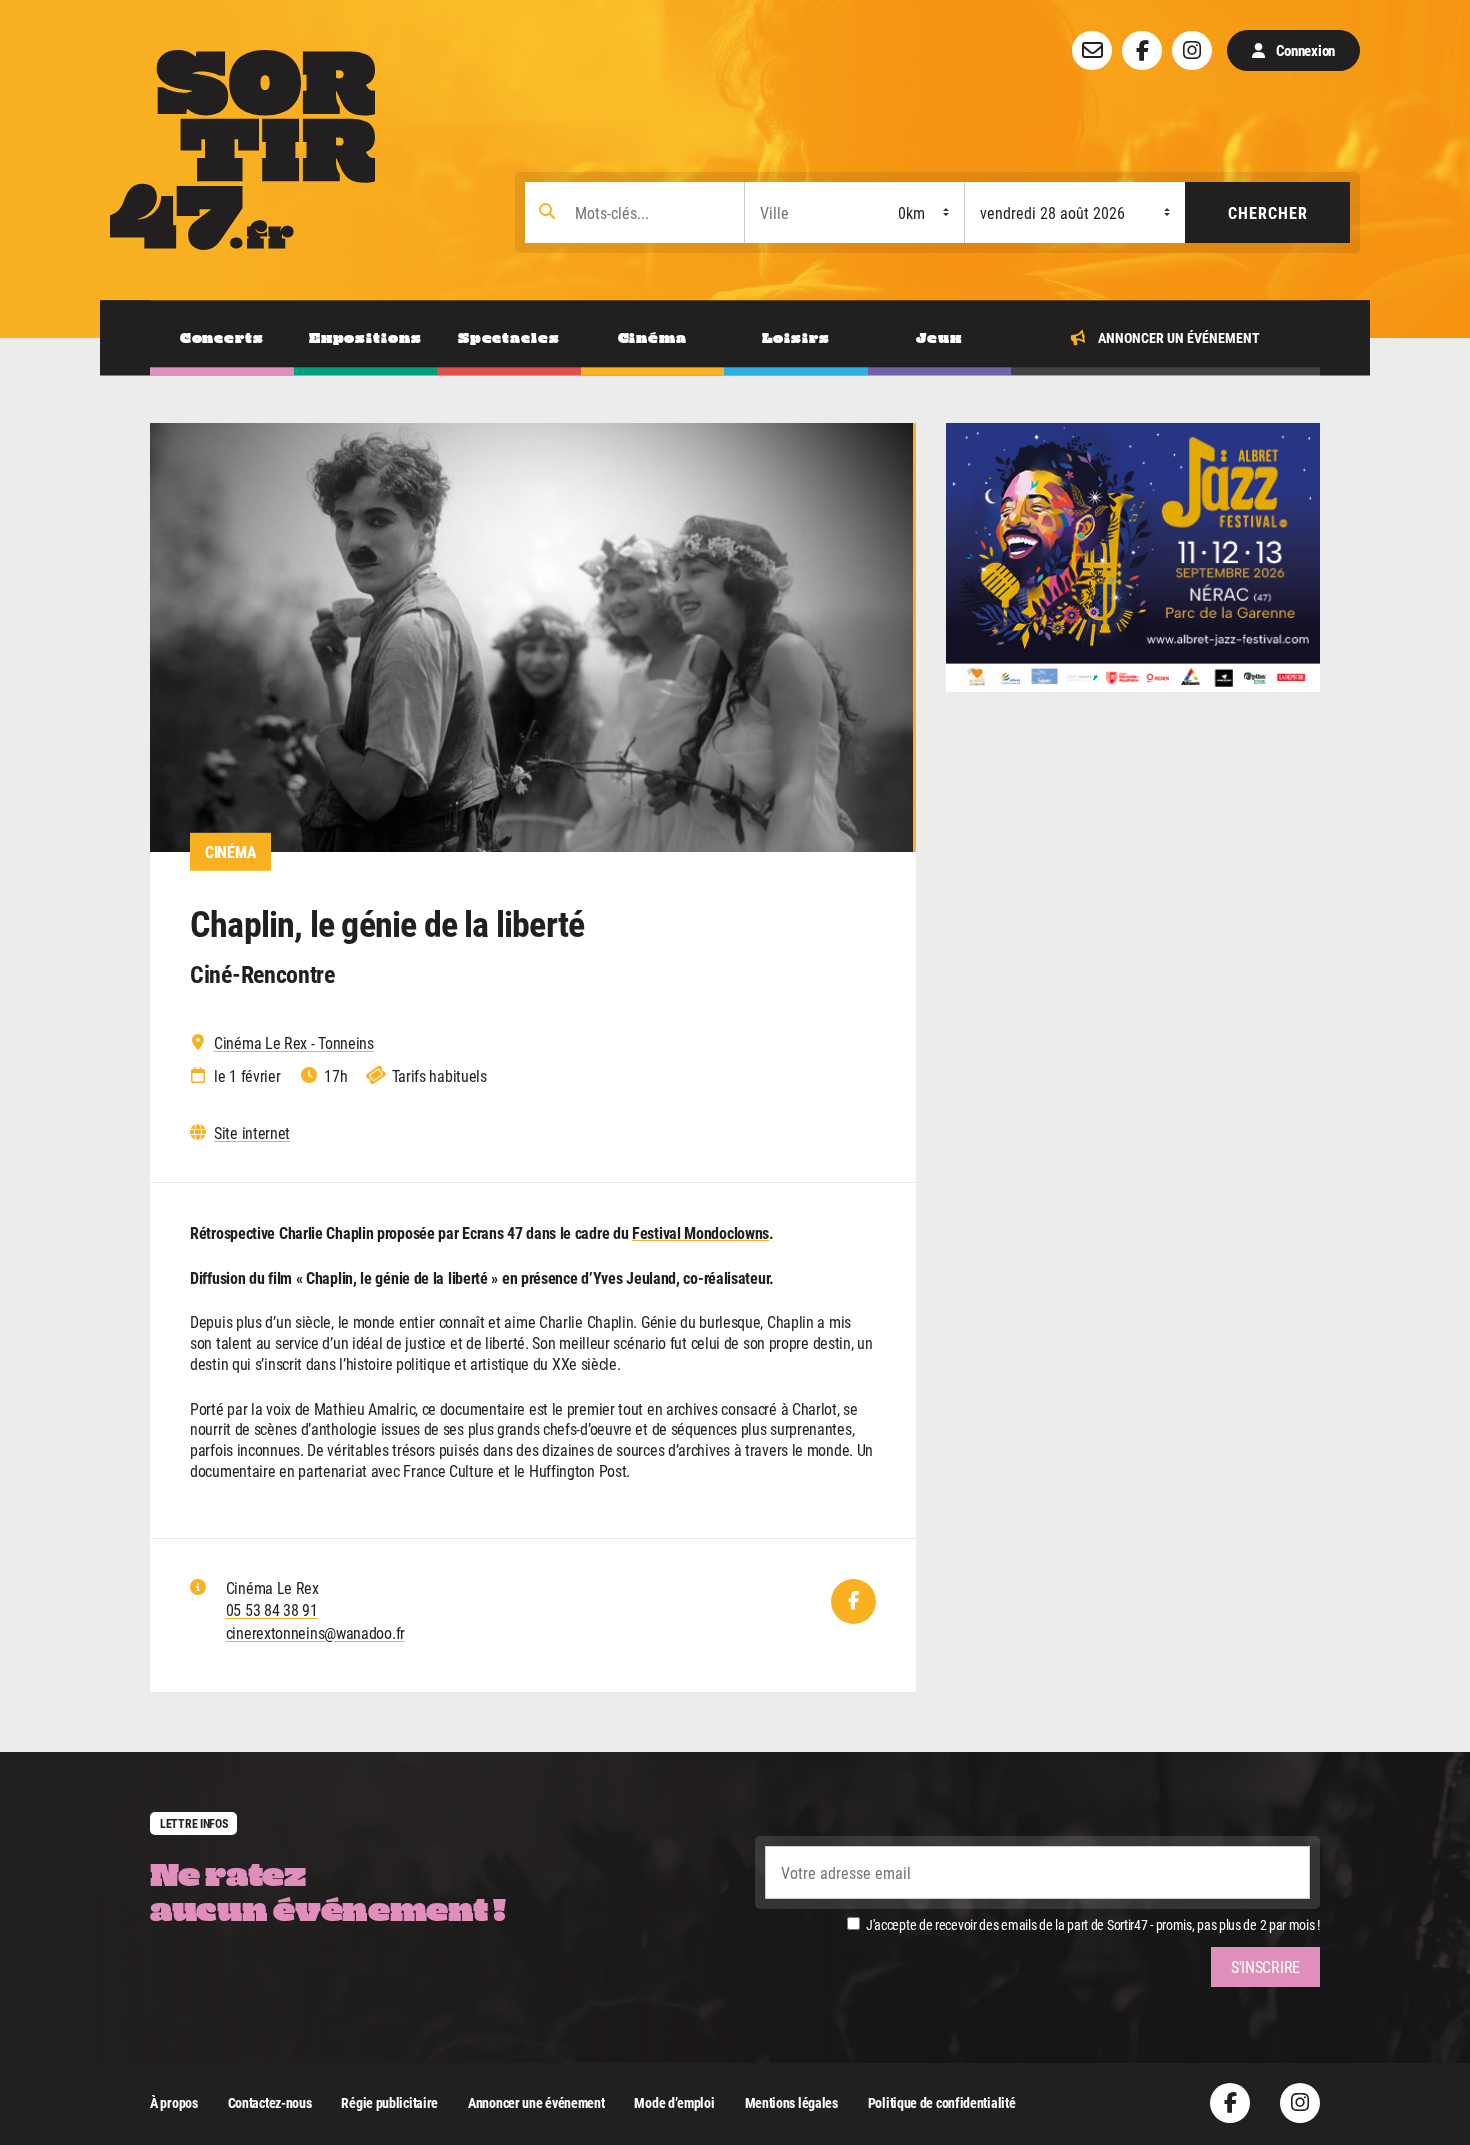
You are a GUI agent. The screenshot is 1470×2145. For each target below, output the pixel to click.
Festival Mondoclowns (700, 1232)
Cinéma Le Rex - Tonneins (294, 1043)
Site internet (252, 1133)
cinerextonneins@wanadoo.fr (315, 1632)
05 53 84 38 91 (272, 1609)
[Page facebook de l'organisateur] (853, 1601)
